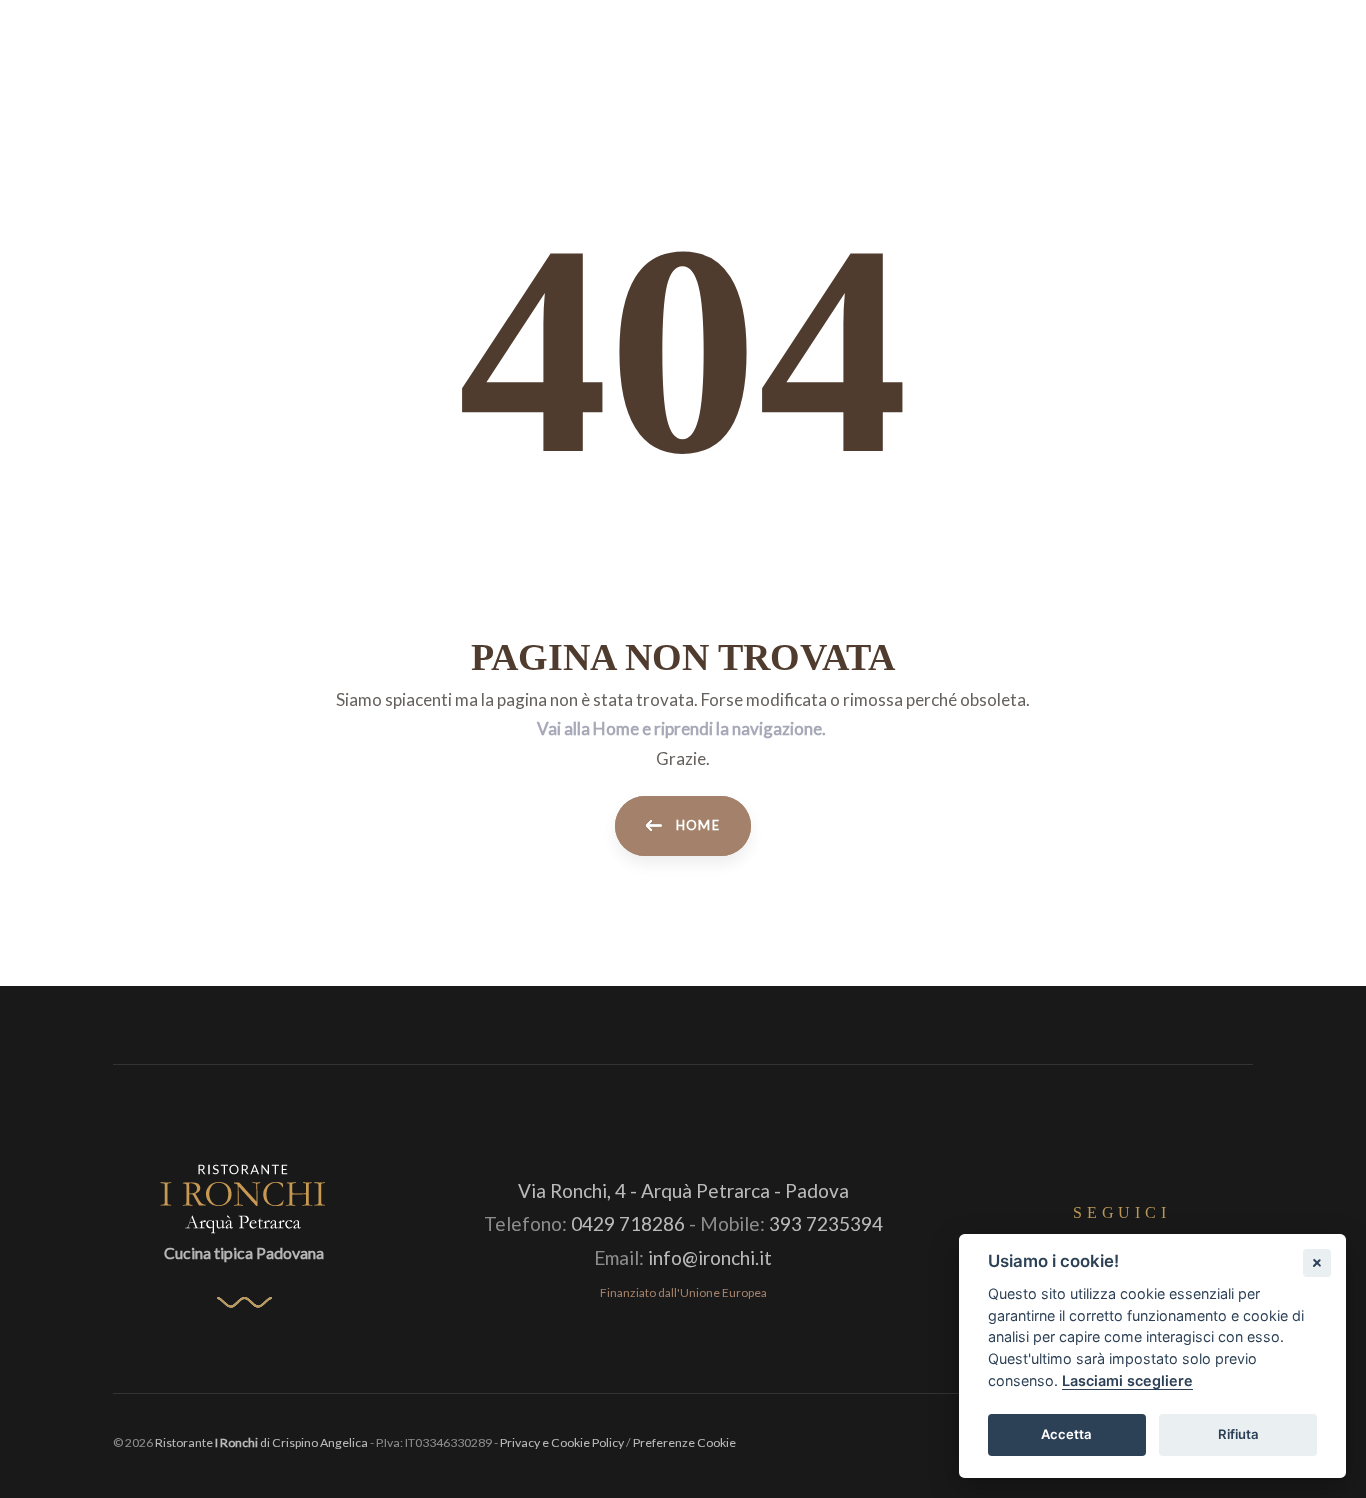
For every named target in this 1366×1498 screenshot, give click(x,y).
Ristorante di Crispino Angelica (261, 1442)
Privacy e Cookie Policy (562, 1442)
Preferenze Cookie (684, 1442)
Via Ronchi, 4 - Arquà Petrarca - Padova (683, 1190)
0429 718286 (628, 1223)
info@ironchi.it (710, 1257)
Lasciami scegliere (1127, 1380)
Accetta (1066, 1434)
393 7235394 (826, 1223)
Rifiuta (1238, 1434)
